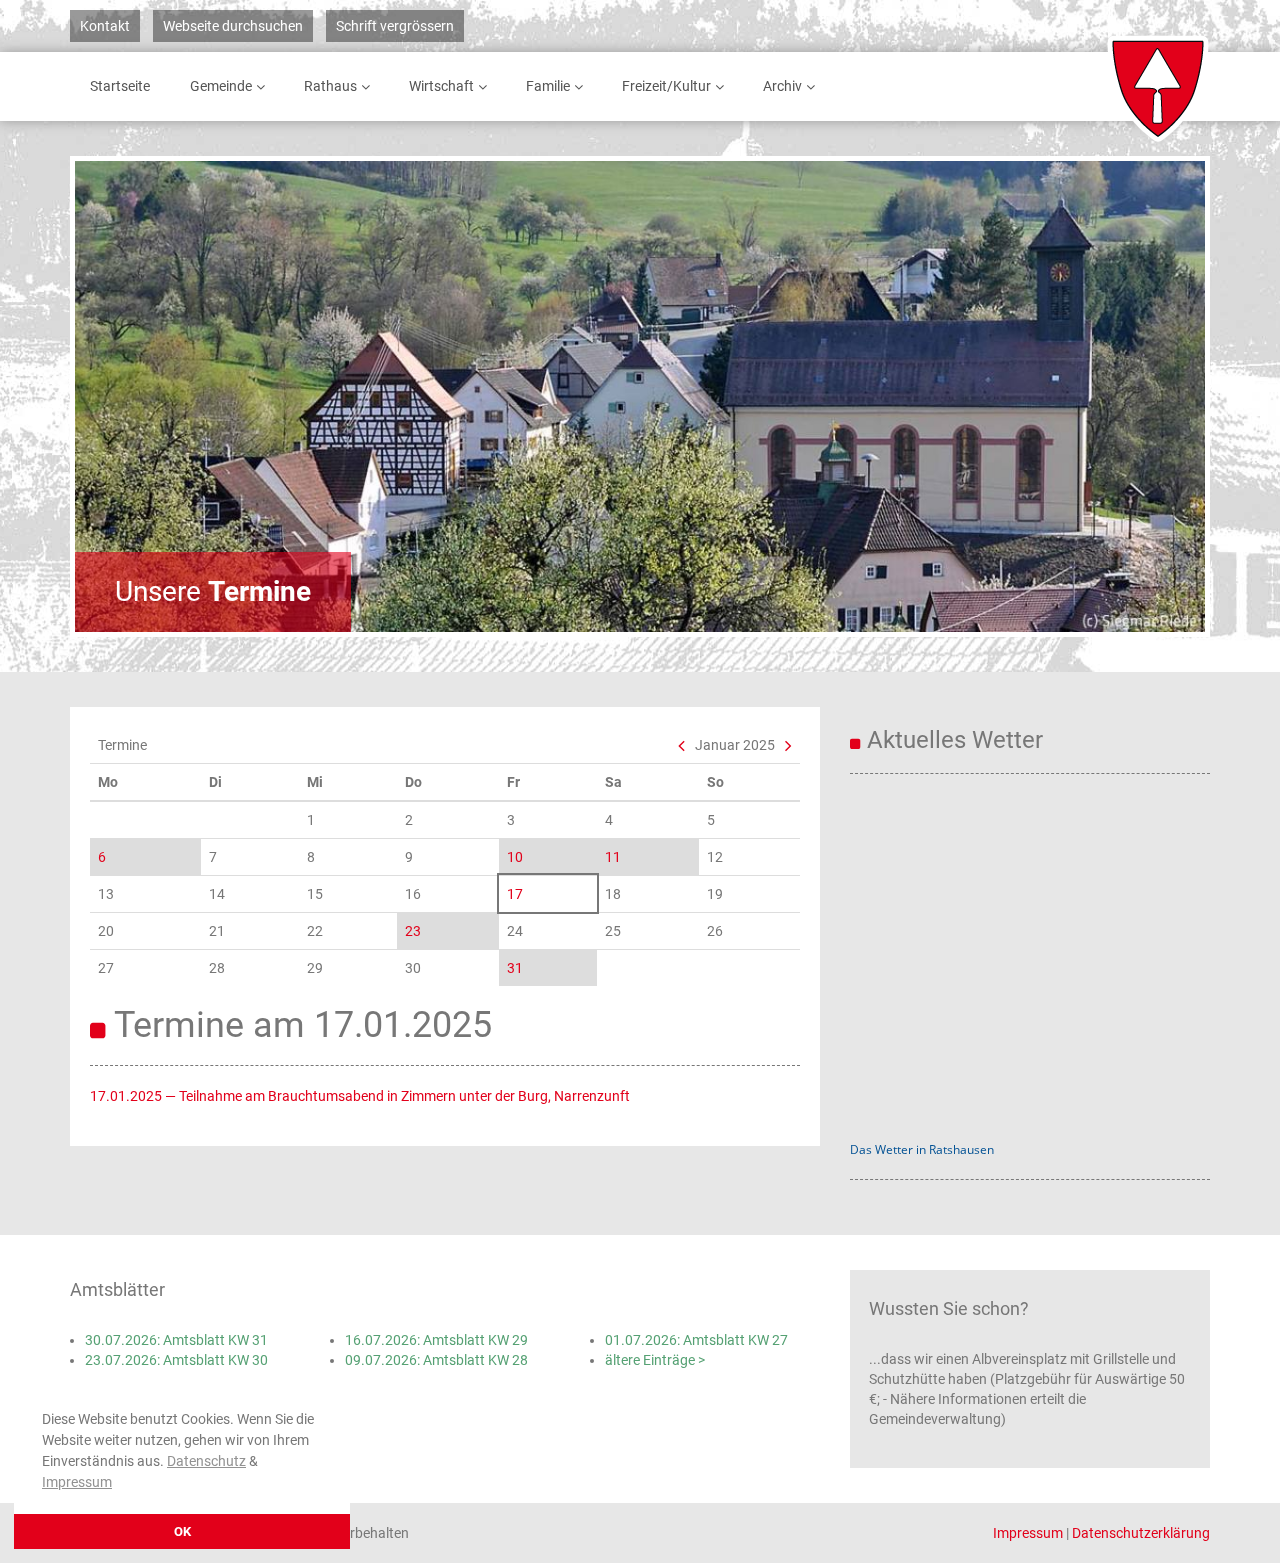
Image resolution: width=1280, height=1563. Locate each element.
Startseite (120, 86)
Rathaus (330, 86)
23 (413, 931)
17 (515, 894)
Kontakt (105, 26)
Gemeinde (221, 86)
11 (613, 857)
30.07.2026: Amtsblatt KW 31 (176, 1340)
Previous (145, 396)
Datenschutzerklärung (1141, 1533)
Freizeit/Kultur (666, 86)
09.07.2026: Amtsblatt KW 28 (436, 1360)
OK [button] (182, 1531)
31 (515, 968)
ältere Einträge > (655, 1360)
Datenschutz (206, 1461)
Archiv (782, 86)
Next (1135, 396)
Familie (548, 86)
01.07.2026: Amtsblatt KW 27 (696, 1340)
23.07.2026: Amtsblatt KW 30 (176, 1360)
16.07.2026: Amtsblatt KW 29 (436, 1340)
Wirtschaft (441, 86)
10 (515, 857)
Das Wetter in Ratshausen (922, 1149)
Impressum (77, 1482)
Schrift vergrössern (395, 26)
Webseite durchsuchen (233, 26)
